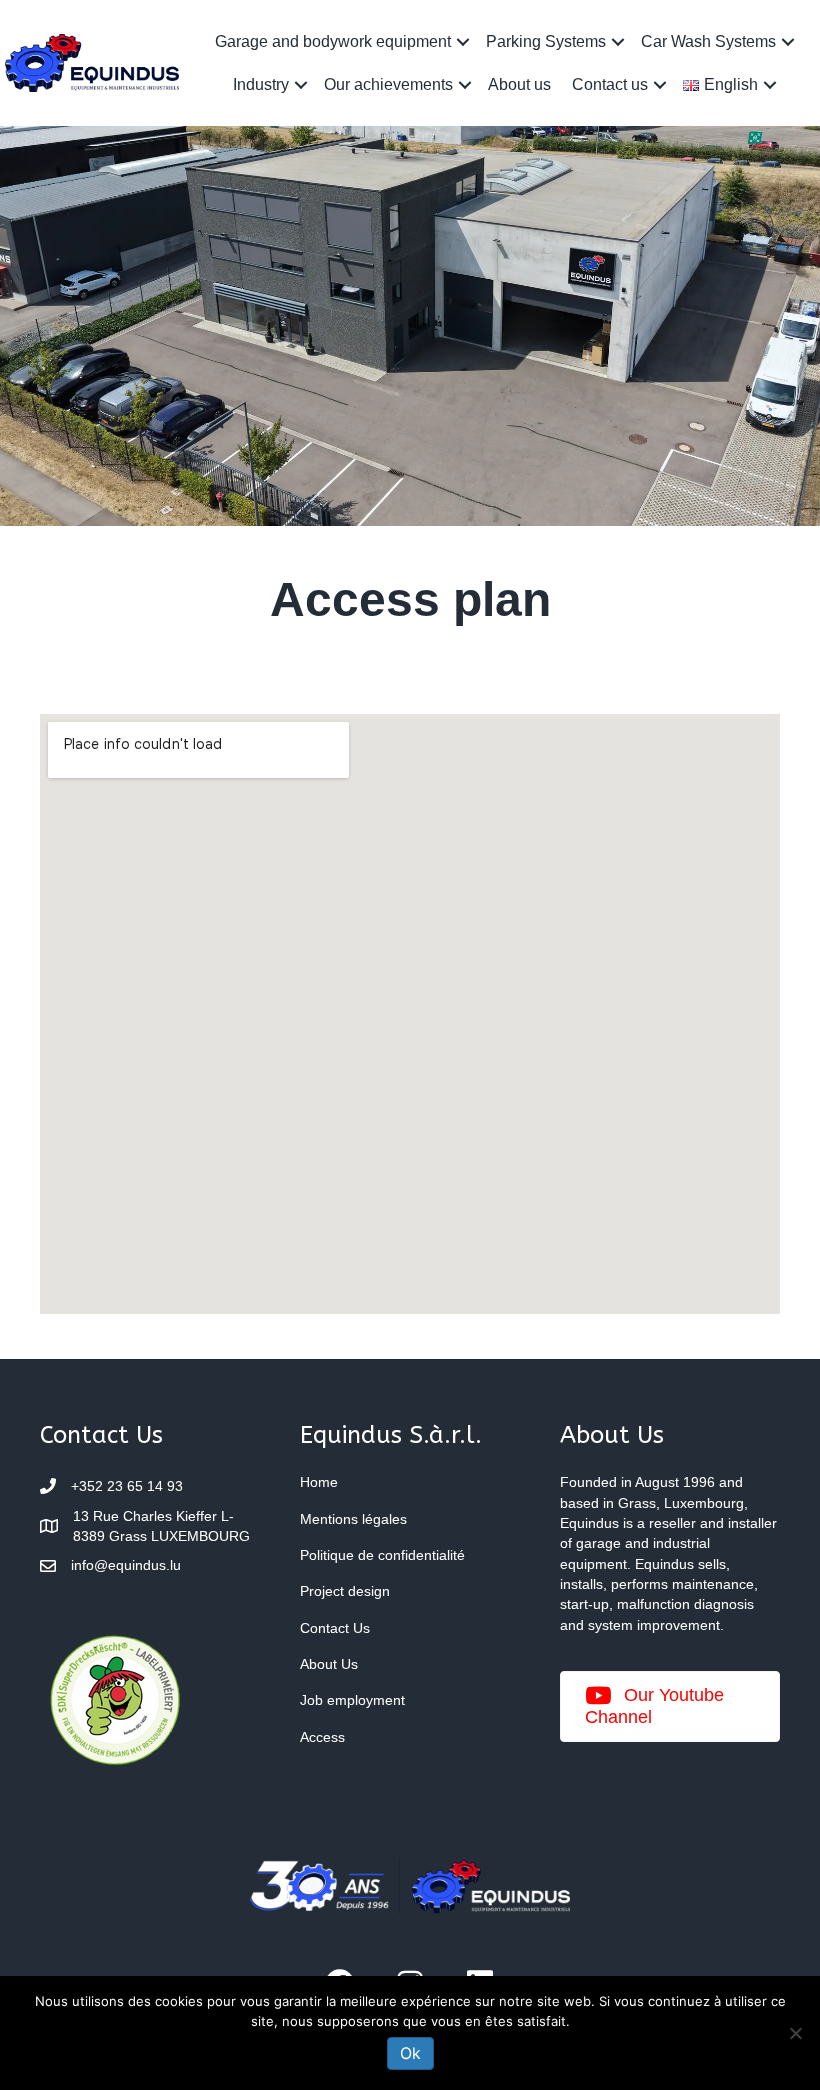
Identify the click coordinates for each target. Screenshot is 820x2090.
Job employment (352, 1700)
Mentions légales (353, 1519)
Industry (261, 84)
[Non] (795, 2033)
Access (322, 1737)
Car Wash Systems (708, 41)
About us (519, 84)
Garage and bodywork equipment (333, 41)
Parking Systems (546, 41)
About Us (329, 1664)
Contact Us (335, 1628)
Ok (410, 2053)
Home (319, 1482)
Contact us (610, 84)
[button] (463, 41)
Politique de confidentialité (382, 1555)
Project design (345, 1591)
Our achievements (388, 84)
